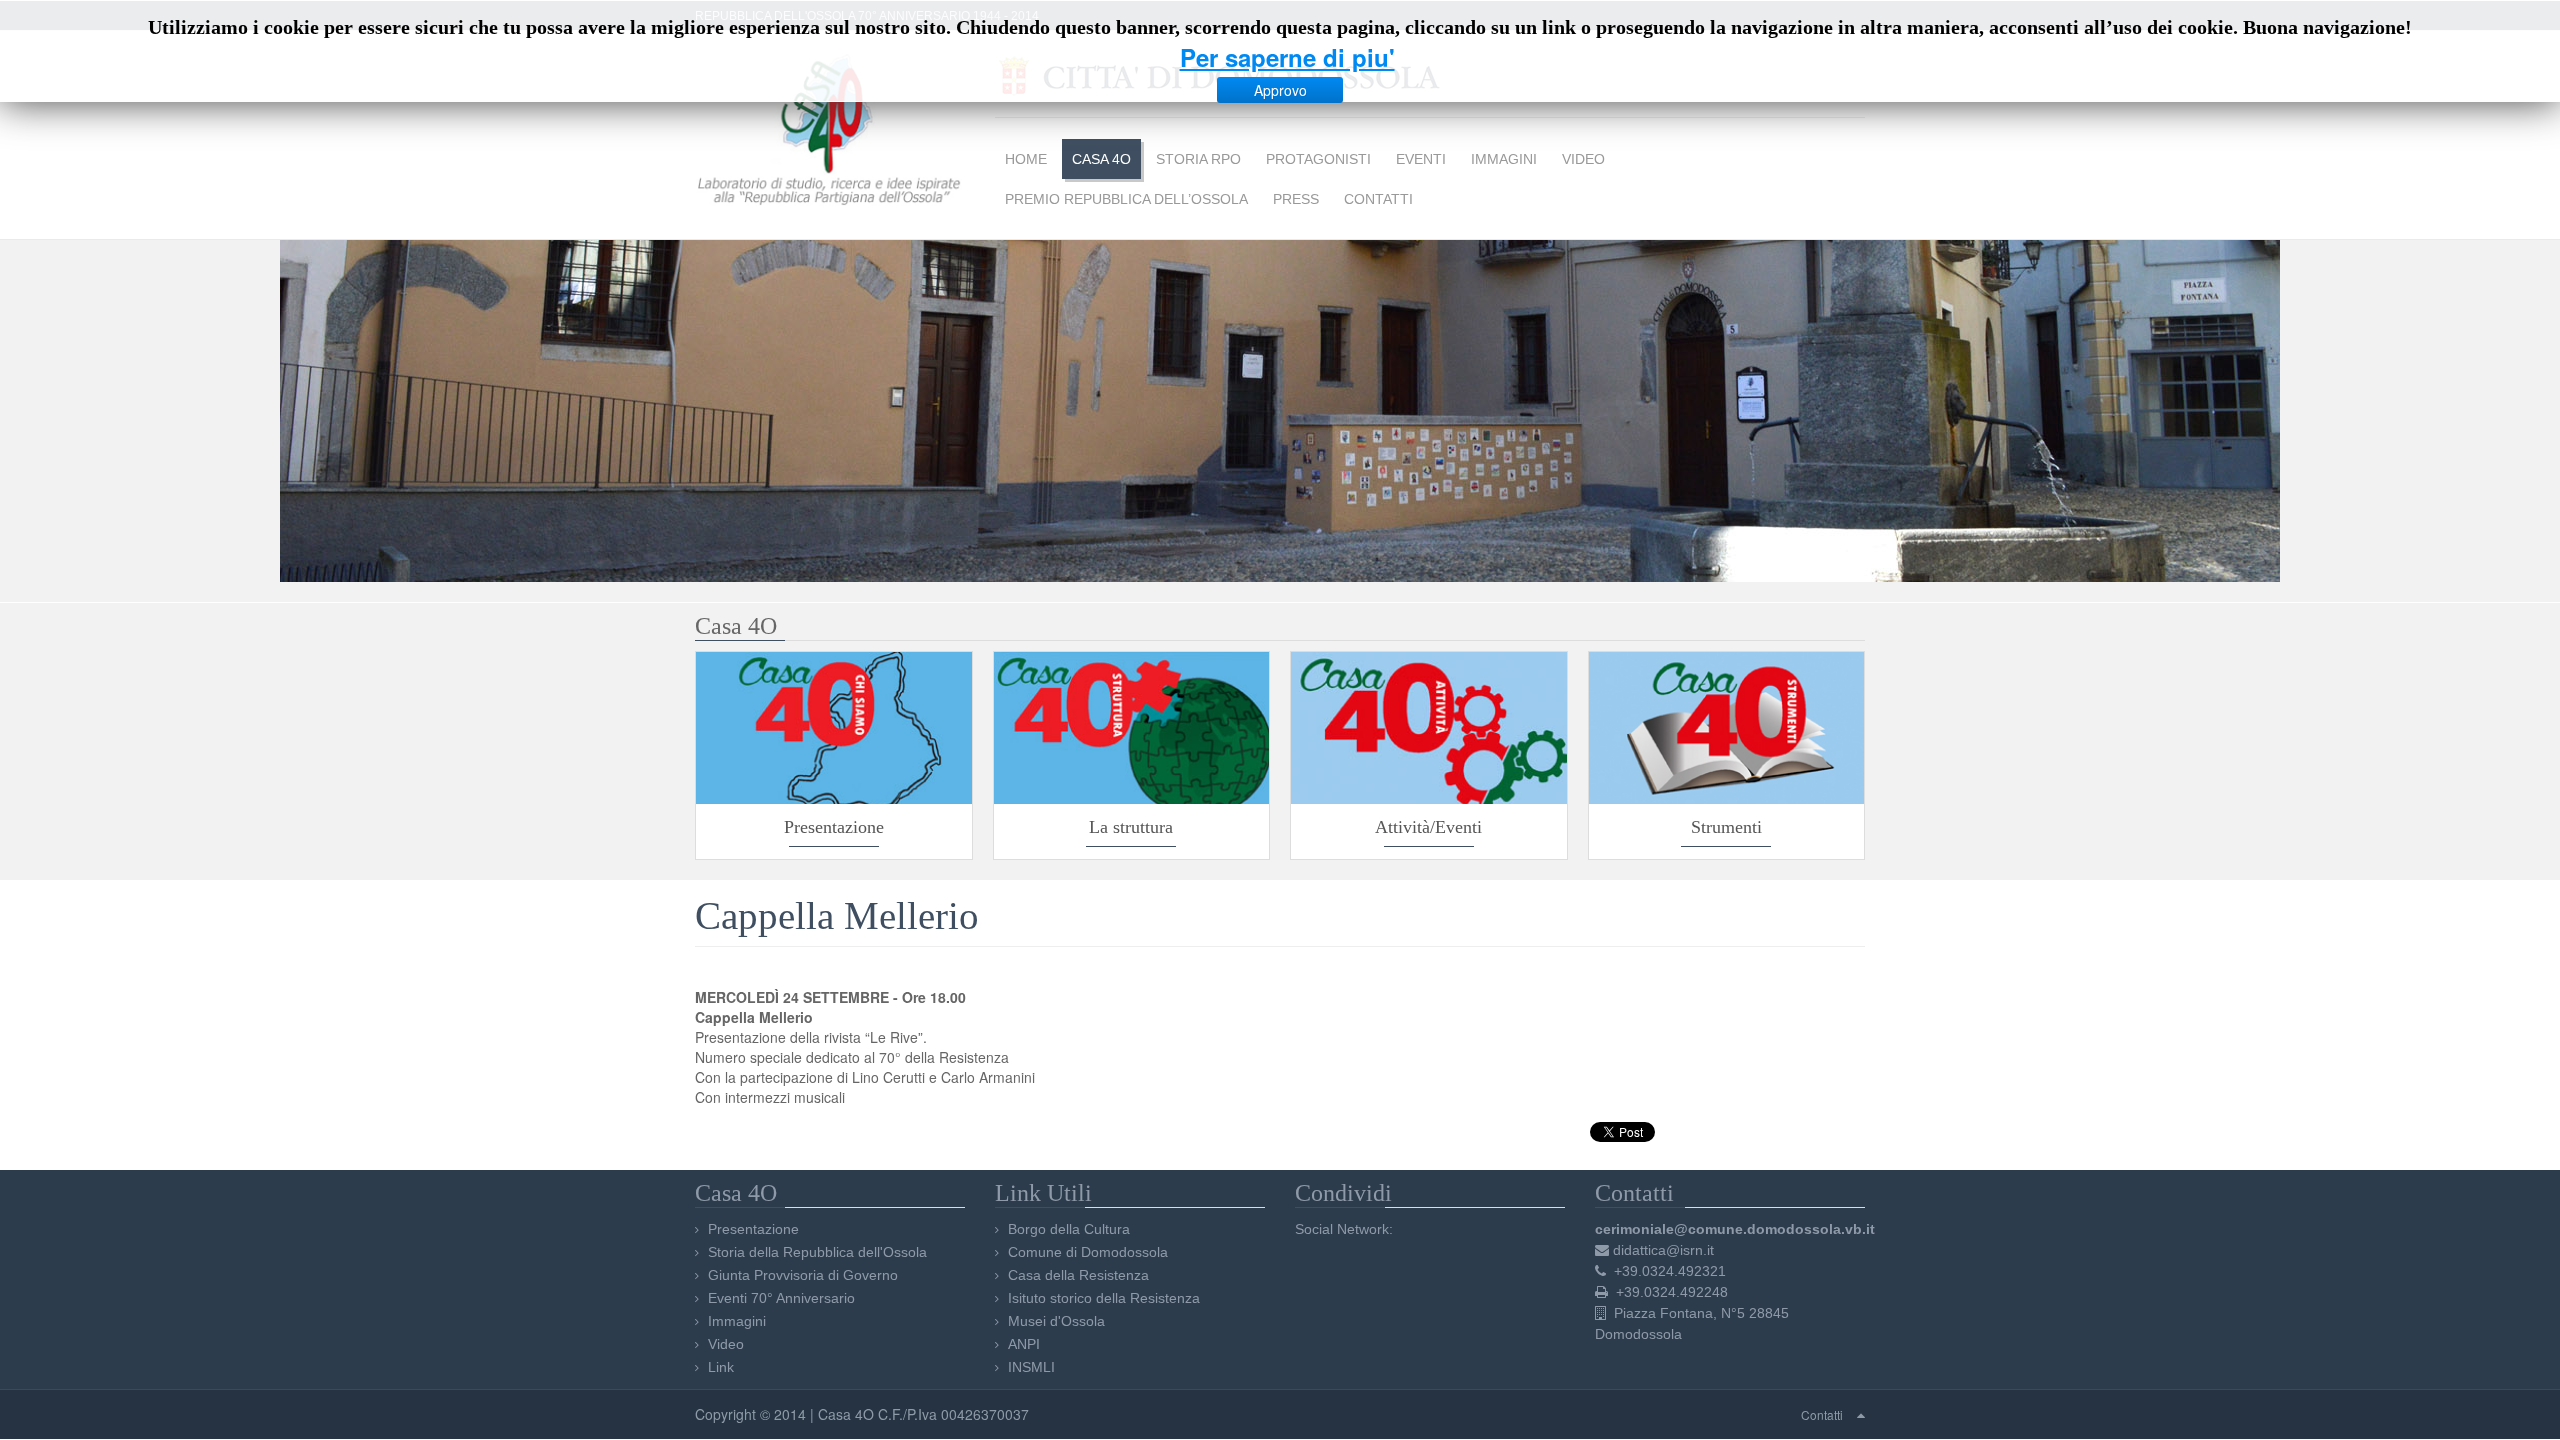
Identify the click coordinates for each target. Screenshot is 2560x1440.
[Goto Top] (1861, 1414)
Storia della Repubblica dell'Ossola (817, 1252)
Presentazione (834, 827)
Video (726, 1344)
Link (721, 1367)
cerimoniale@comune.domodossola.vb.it (1735, 1229)
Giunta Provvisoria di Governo (803, 1275)
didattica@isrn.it (1663, 1250)
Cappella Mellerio (837, 916)
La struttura (1131, 827)
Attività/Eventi (1428, 827)
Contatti (1822, 1414)
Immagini (737, 1321)
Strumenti (1726, 827)
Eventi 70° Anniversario (781, 1298)
